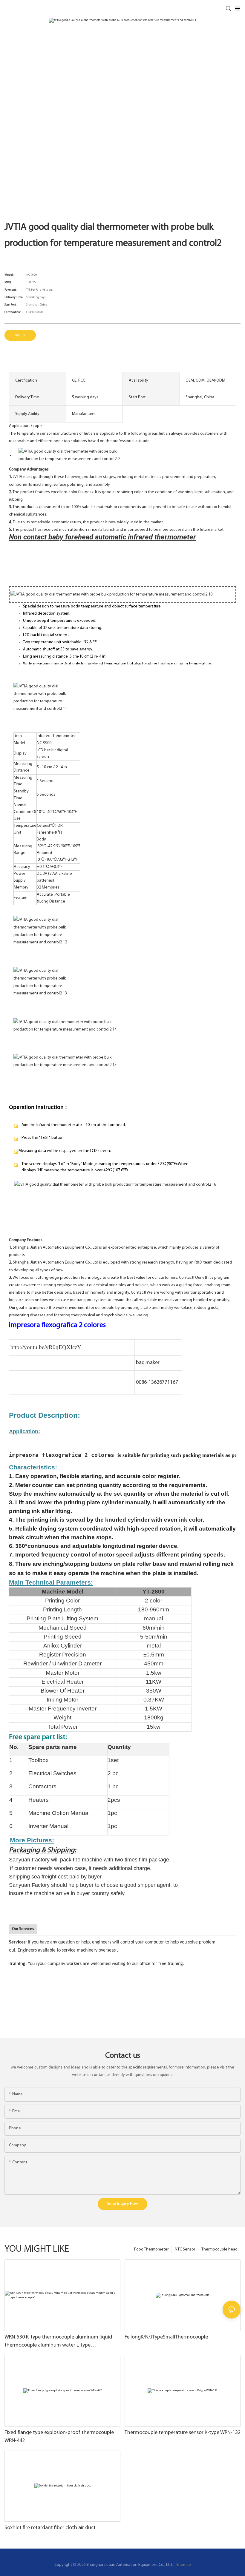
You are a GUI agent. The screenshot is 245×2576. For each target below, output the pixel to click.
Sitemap (183, 2565)
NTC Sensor (185, 2249)
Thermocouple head (219, 2249)
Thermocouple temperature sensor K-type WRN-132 (183, 2433)
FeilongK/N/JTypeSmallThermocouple (166, 2337)
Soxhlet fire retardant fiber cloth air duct (50, 2528)
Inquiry (20, 335)
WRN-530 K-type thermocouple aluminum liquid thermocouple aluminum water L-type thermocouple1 (58, 2342)
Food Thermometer (151, 2249)
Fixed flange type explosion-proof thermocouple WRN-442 (59, 2437)
